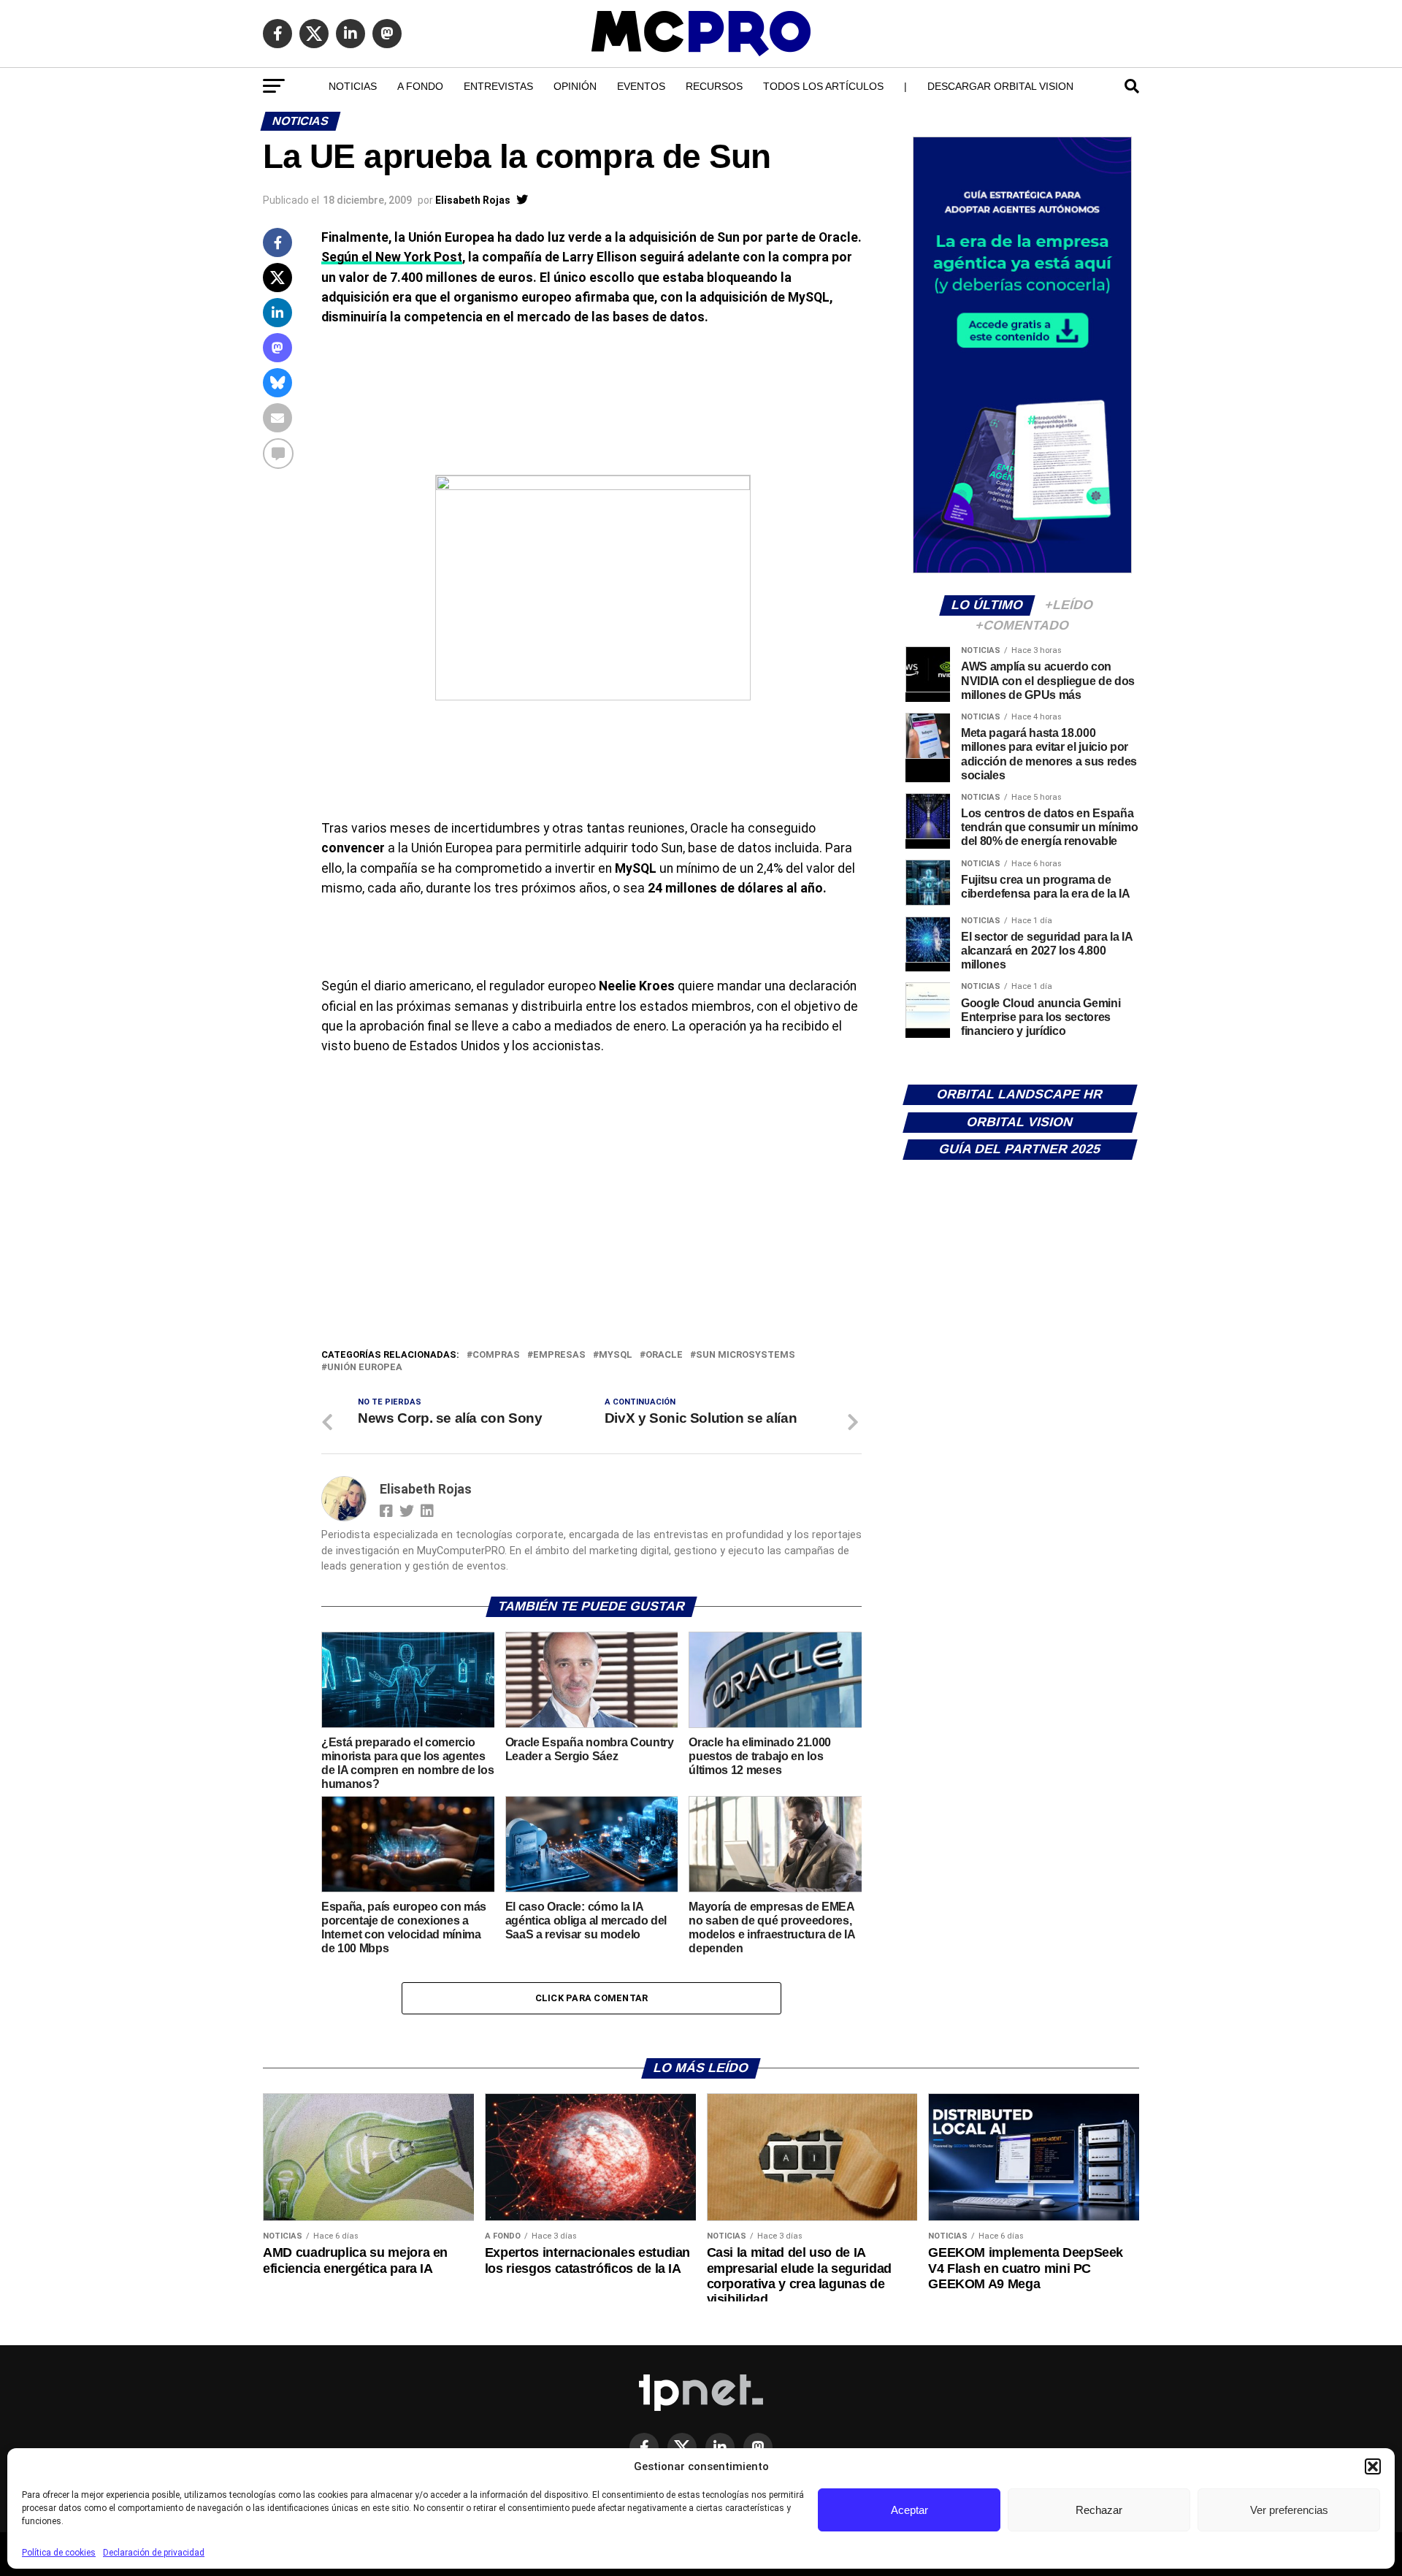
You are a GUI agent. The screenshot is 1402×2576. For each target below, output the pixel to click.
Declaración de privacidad (154, 2553)
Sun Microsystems (746, 1355)
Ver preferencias (1289, 2510)
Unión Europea (365, 1368)
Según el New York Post (392, 257)
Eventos (641, 86)
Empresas (559, 1355)
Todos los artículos (823, 86)
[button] (1373, 2466)
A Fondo (420, 86)
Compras (496, 1355)
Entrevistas (498, 86)
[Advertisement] (591, 1237)
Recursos (714, 86)
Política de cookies (59, 2553)
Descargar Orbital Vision (1000, 86)
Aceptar (909, 2510)
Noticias (353, 86)
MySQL (616, 1355)
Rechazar (1099, 2510)
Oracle (664, 1355)
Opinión (575, 86)
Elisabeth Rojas (473, 200)
